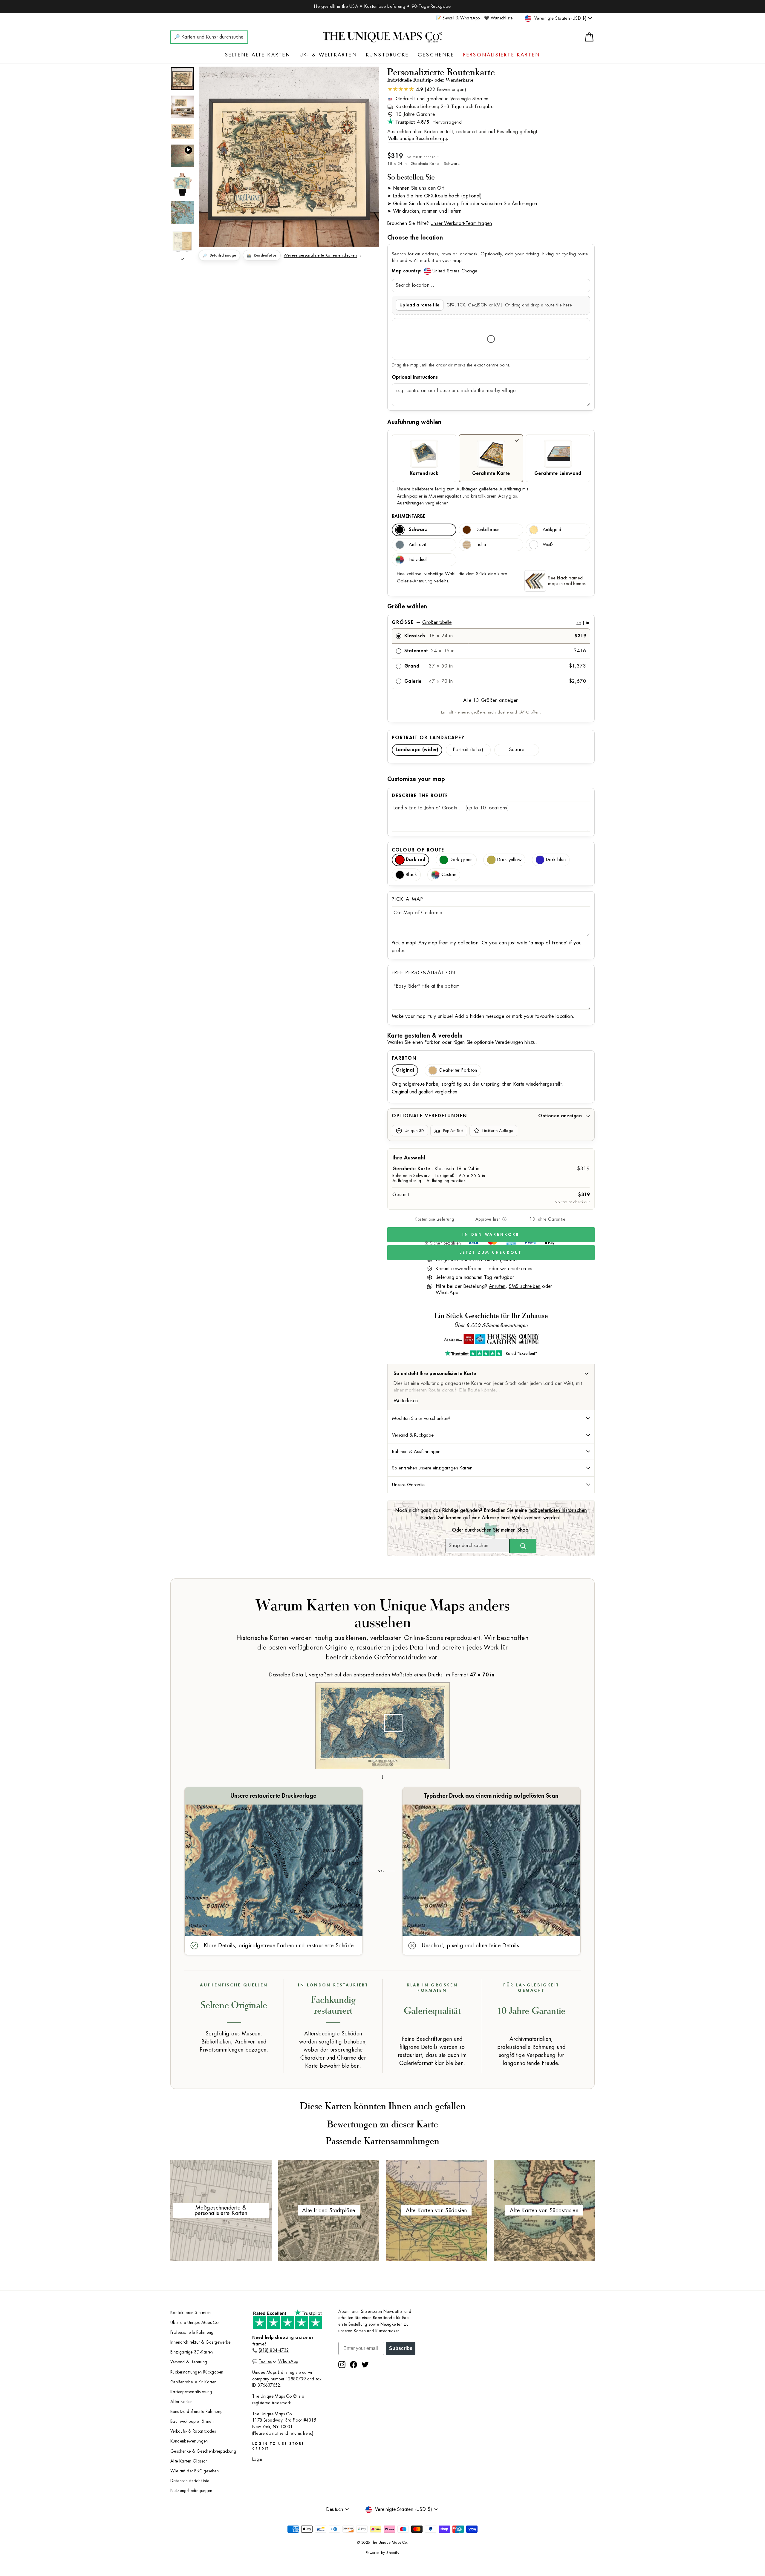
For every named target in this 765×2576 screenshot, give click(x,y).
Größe (490, 622)
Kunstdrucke (387, 55)
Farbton (404, 1058)
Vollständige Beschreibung (416, 139)
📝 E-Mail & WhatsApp (458, 18)
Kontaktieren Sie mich (191, 2313)
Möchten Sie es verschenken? (421, 1418)
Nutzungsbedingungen (191, 2491)
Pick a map (408, 899)
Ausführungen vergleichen (423, 503)
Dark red (416, 860)
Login (257, 2459)
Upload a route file (420, 305)
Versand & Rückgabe (413, 1435)
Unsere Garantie (408, 1485)
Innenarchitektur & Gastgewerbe (200, 2342)
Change (469, 271)
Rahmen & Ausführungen (416, 1452)
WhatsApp (447, 1293)
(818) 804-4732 (274, 2350)
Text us (265, 2361)
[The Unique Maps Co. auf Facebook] (354, 2365)
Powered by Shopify (382, 2553)
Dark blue (556, 860)
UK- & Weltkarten (328, 55)
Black (411, 875)
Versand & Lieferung (189, 2362)
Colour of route (418, 850)
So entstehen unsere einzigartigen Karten (432, 1468)
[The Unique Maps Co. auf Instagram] (342, 2365)
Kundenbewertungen (189, 2441)
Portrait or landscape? (428, 738)
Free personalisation (424, 973)
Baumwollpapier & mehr (193, 2421)
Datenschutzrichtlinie (190, 2481)
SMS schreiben (525, 1286)
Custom (449, 875)
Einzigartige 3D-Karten (192, 2352)
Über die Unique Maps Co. (195, 2323)
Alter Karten (182, 2402)
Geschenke (436, 55)
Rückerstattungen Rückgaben (197, 2372)
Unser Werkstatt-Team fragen (461, 223)
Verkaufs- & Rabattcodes (193, 2431)
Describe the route (420, 796)
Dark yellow (509, 860)
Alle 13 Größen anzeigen (491, 700)
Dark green (461, 860)
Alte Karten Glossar (189, 2461)
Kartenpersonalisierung (191, 2392)
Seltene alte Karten (258, 55)
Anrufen (497, 1286)
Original (405, 1070)
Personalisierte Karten (502, 55)
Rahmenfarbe (408, 516)
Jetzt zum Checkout (491, 1252)
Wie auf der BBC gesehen (195, 2471)
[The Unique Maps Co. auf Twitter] (365, 2365)
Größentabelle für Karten (193, 2382)
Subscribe (401, 2348)
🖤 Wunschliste (498, 18)
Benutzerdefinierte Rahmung (196, 2412)
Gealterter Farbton (458, 1070)
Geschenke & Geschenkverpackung (203, 2451)
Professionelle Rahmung (192, 2332)
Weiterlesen (406, 1401)
